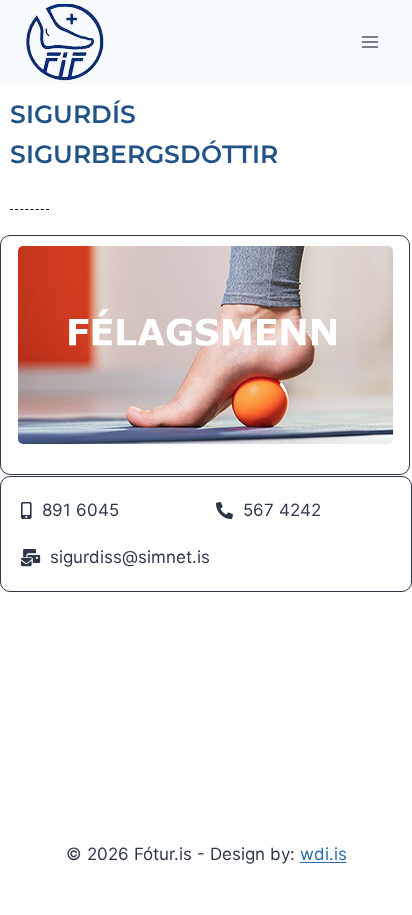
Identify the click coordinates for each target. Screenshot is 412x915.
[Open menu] (369, 41)
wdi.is (323, 854)
